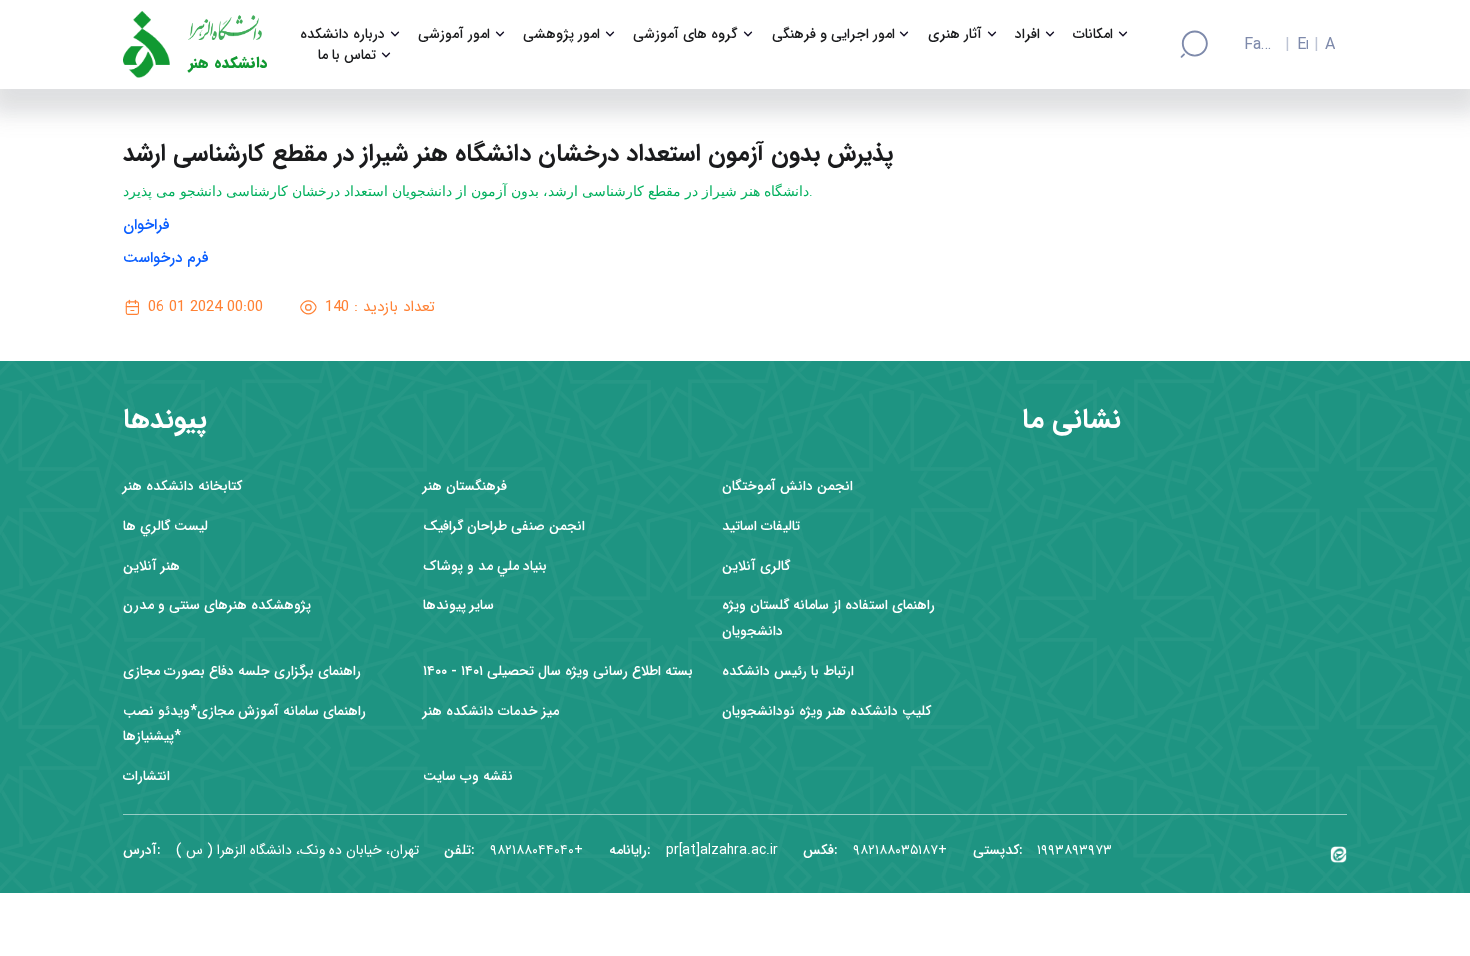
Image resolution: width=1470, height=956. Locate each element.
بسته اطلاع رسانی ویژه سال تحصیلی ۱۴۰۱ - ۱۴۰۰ (558, 671)
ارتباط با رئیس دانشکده (788, 671)
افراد (1027, 34)
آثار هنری (955, 34)
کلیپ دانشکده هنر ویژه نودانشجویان (826, 711)
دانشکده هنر (228, 63)
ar (1330, 45)
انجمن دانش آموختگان (787, 486)
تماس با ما (347, 55)
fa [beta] (1252, 45)
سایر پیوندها (458, 605)
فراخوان (146, 225)
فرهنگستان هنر (465, 486)
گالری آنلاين (756, 566)
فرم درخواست (168, 258)
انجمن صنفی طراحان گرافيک (504, 526)
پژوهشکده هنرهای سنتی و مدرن (217, 605)
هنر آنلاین (151, 566)
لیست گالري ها (165, 526)
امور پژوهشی (561, 34)
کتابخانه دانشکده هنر (182, 486)
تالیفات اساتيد (761, 526)
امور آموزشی (454, 34)
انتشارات (146, 776)
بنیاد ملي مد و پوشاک (485, 566)
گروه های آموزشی (685, 34)
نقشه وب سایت (468, 776)
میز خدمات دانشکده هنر (491, 711)
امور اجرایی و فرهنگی (833, 34)
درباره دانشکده (342, 34)
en (1302, 45)
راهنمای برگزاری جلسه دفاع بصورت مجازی (242, 671)
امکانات (1093, 34)
